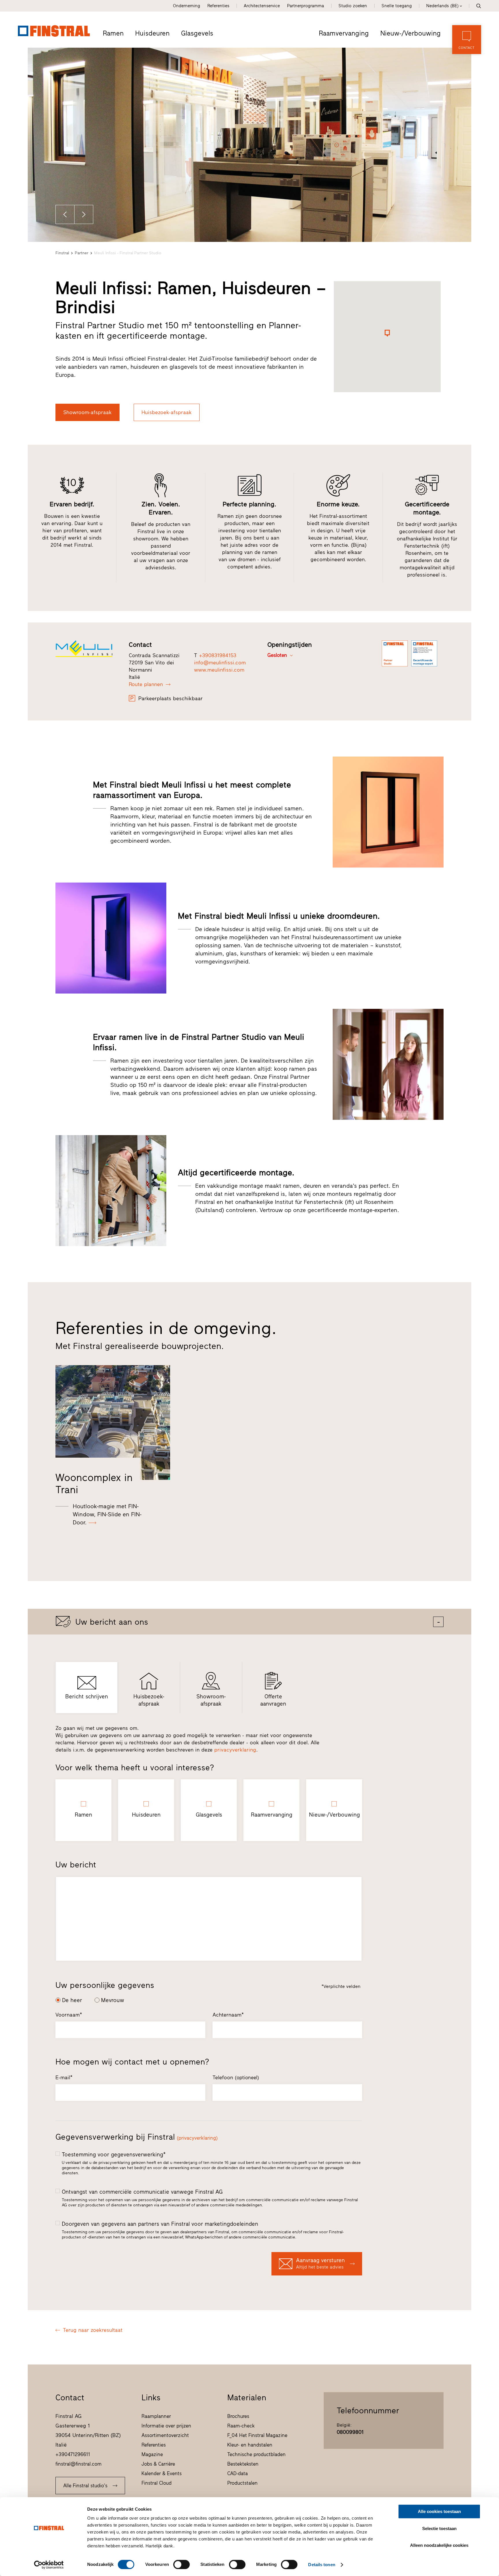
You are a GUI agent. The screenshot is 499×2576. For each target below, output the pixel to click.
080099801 (350, 2432)
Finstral (62, 253)
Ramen (113, 33)
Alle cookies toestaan (439, 2511)
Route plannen (146, 684)
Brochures (238, 2416)
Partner (82, 253)
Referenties (218, 6)
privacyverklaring (235, 1750)
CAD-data (238, 2473)
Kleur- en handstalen (250, 2445)
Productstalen (242, 2483)
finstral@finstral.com (79, 2464)
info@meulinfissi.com (220, 663)
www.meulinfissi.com (219, 670)
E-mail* (64, 2078)
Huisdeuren (152, 33)
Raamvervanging (344, 33)
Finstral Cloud (157, 2483)
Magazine (152, 2454)
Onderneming (187, 6)
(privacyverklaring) (197, 2138)
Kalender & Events (162, 2473)
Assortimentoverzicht (165, 2435)
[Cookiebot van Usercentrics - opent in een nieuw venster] (49, 2565)
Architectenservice (262, 6)
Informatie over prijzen (166, 2426)
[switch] (181, 2564)
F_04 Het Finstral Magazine (257, 2435)
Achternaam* (228, 2015)
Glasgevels (197, 33)
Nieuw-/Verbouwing (410, 33)
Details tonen (322, 2565)
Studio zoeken (353, 6)
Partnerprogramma (306, 6)
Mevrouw (113, 2000)
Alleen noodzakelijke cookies (439, 2545)
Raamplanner (156, 2416)
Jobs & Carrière (158, 2464)
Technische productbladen (256, 2454)
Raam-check (241, 2426)
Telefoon (236, 2078)
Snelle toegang (397, 6)
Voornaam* (69, 2015)
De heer (72, 2000)
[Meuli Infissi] (88, 649)
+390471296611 (73, 2454)
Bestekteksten (243, 2464)
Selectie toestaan (439, 2528)
